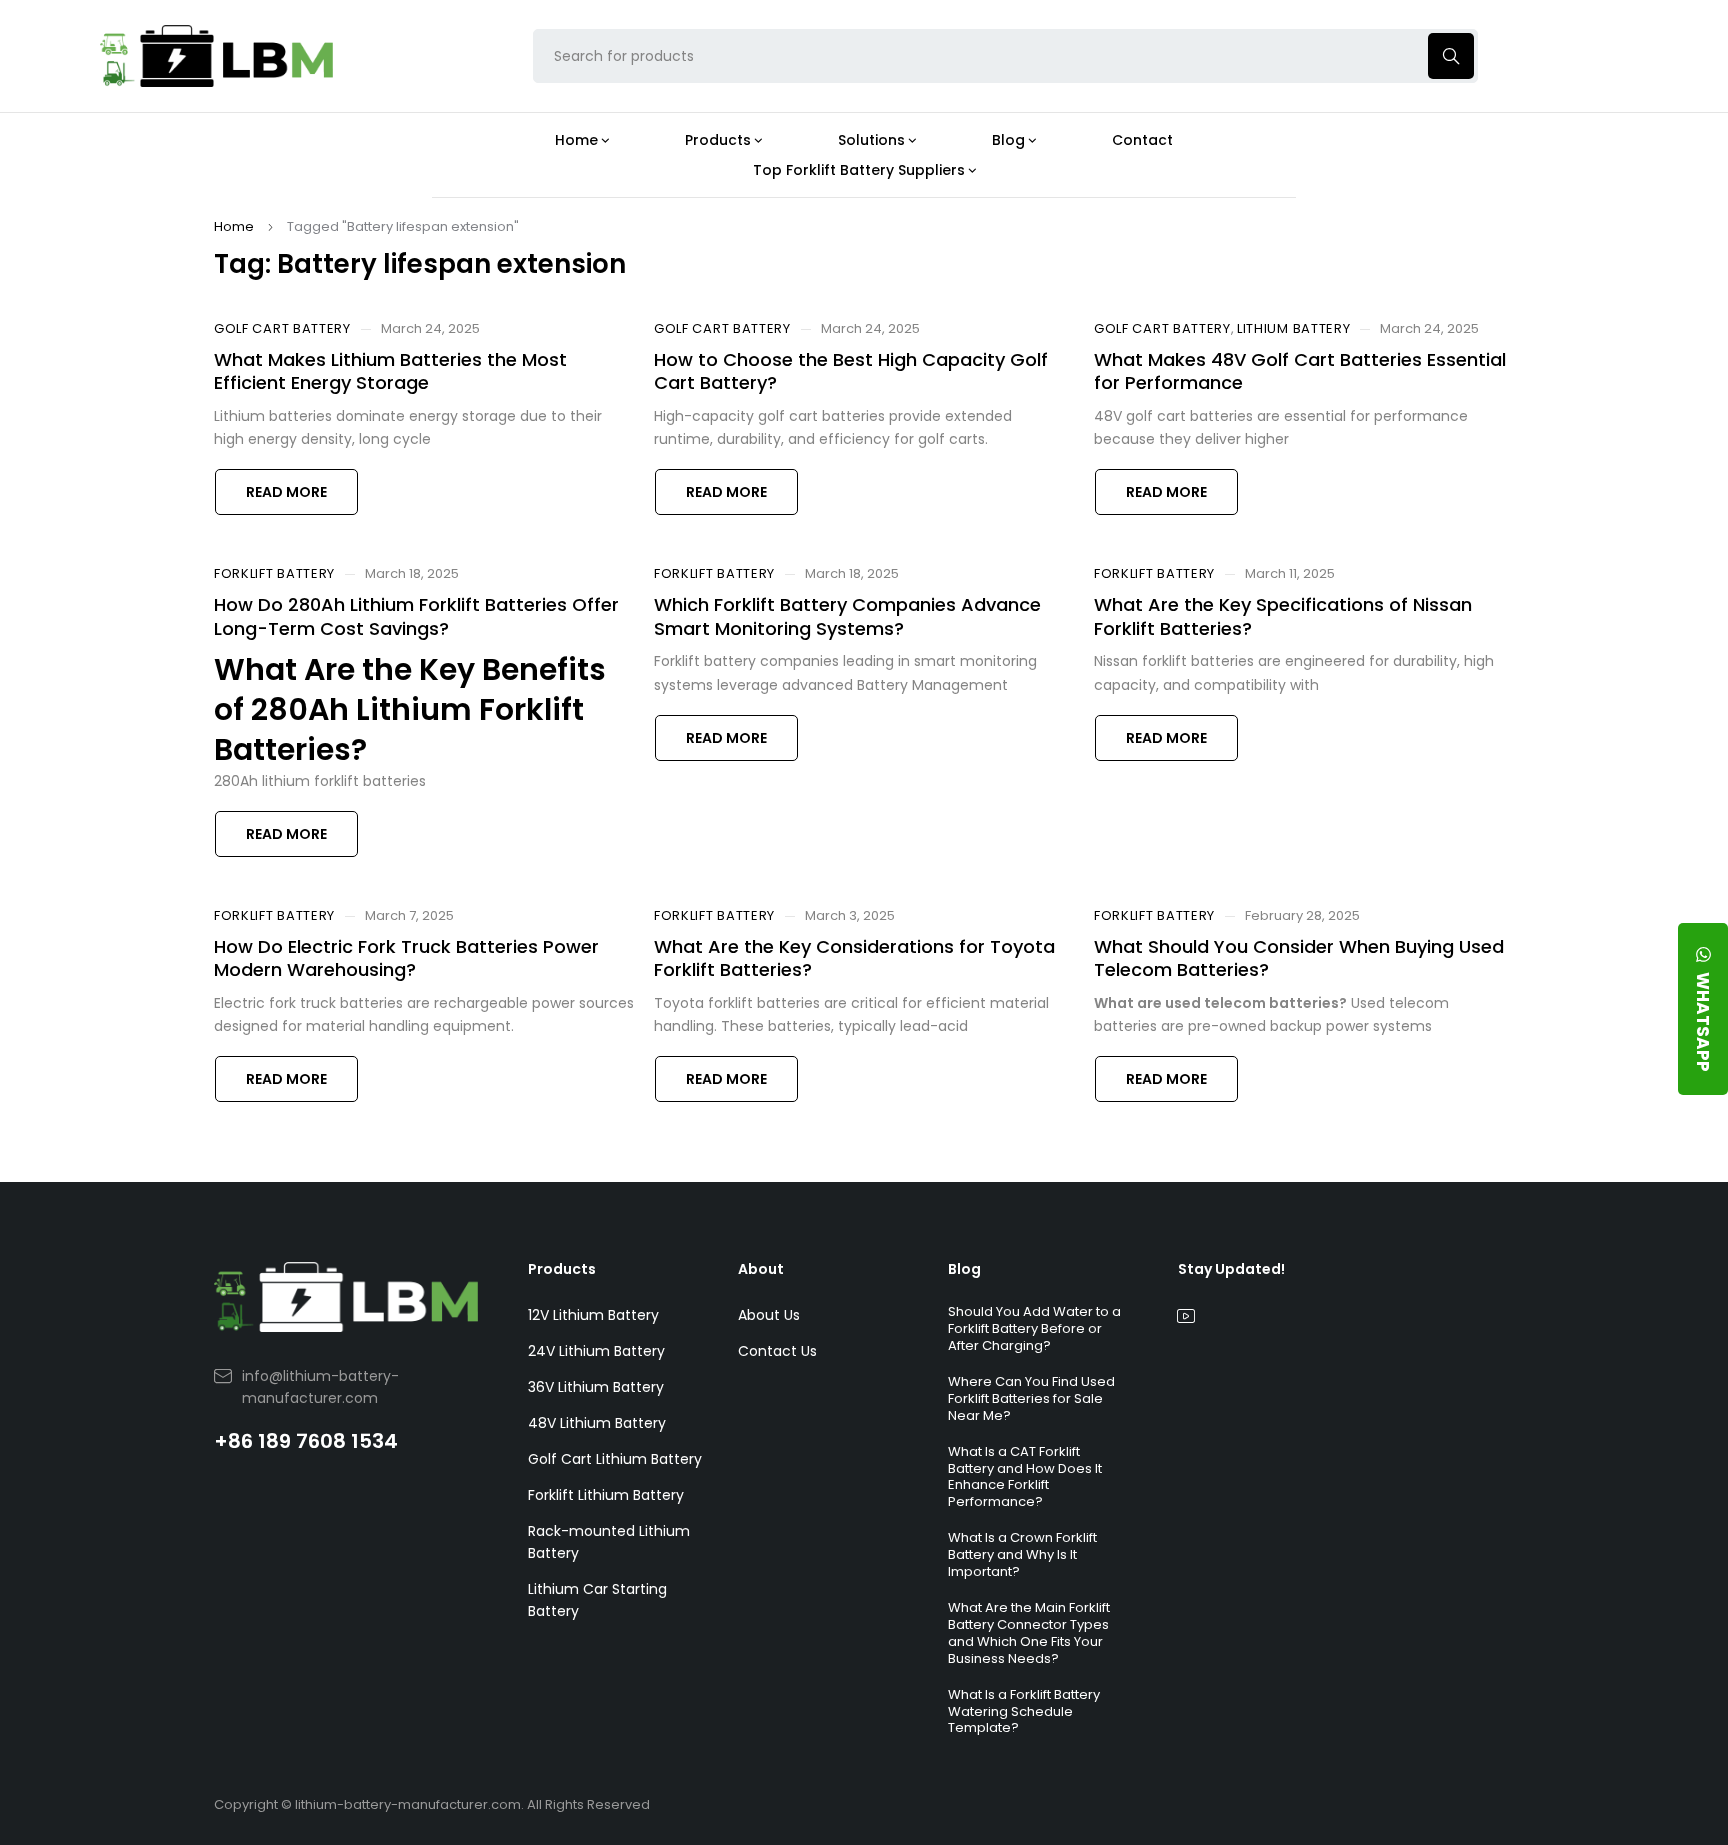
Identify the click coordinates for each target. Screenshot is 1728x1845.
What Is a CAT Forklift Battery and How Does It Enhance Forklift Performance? (1025, 1477)
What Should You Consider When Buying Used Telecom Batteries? (1299, 958)
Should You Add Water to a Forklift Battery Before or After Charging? (1034, 1328)
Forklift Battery (274, 574)
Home (234, 226)
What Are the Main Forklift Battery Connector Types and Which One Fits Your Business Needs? (1029, 1633)
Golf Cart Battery (282, 329)
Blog (964, 1269)
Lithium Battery (1294, 329)
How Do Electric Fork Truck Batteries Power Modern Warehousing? (406, 958)
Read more (286, 492)
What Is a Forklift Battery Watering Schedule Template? (1024, 1711)
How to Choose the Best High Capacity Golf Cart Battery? (851, 371)
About (761, 1269)
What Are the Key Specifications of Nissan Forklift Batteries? (1283, 616)
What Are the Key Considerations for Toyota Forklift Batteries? (854, 958)
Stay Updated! (1231, 1269)
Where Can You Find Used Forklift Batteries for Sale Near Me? (1031, 1398)
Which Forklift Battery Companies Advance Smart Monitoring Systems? (847, 616)
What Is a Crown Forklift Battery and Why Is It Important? (1022, 1554)
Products (562, 1269)
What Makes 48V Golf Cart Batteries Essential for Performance (1300, 371)
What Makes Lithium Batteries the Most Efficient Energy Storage (390, 371)
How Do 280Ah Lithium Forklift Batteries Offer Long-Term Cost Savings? (416, 616)
